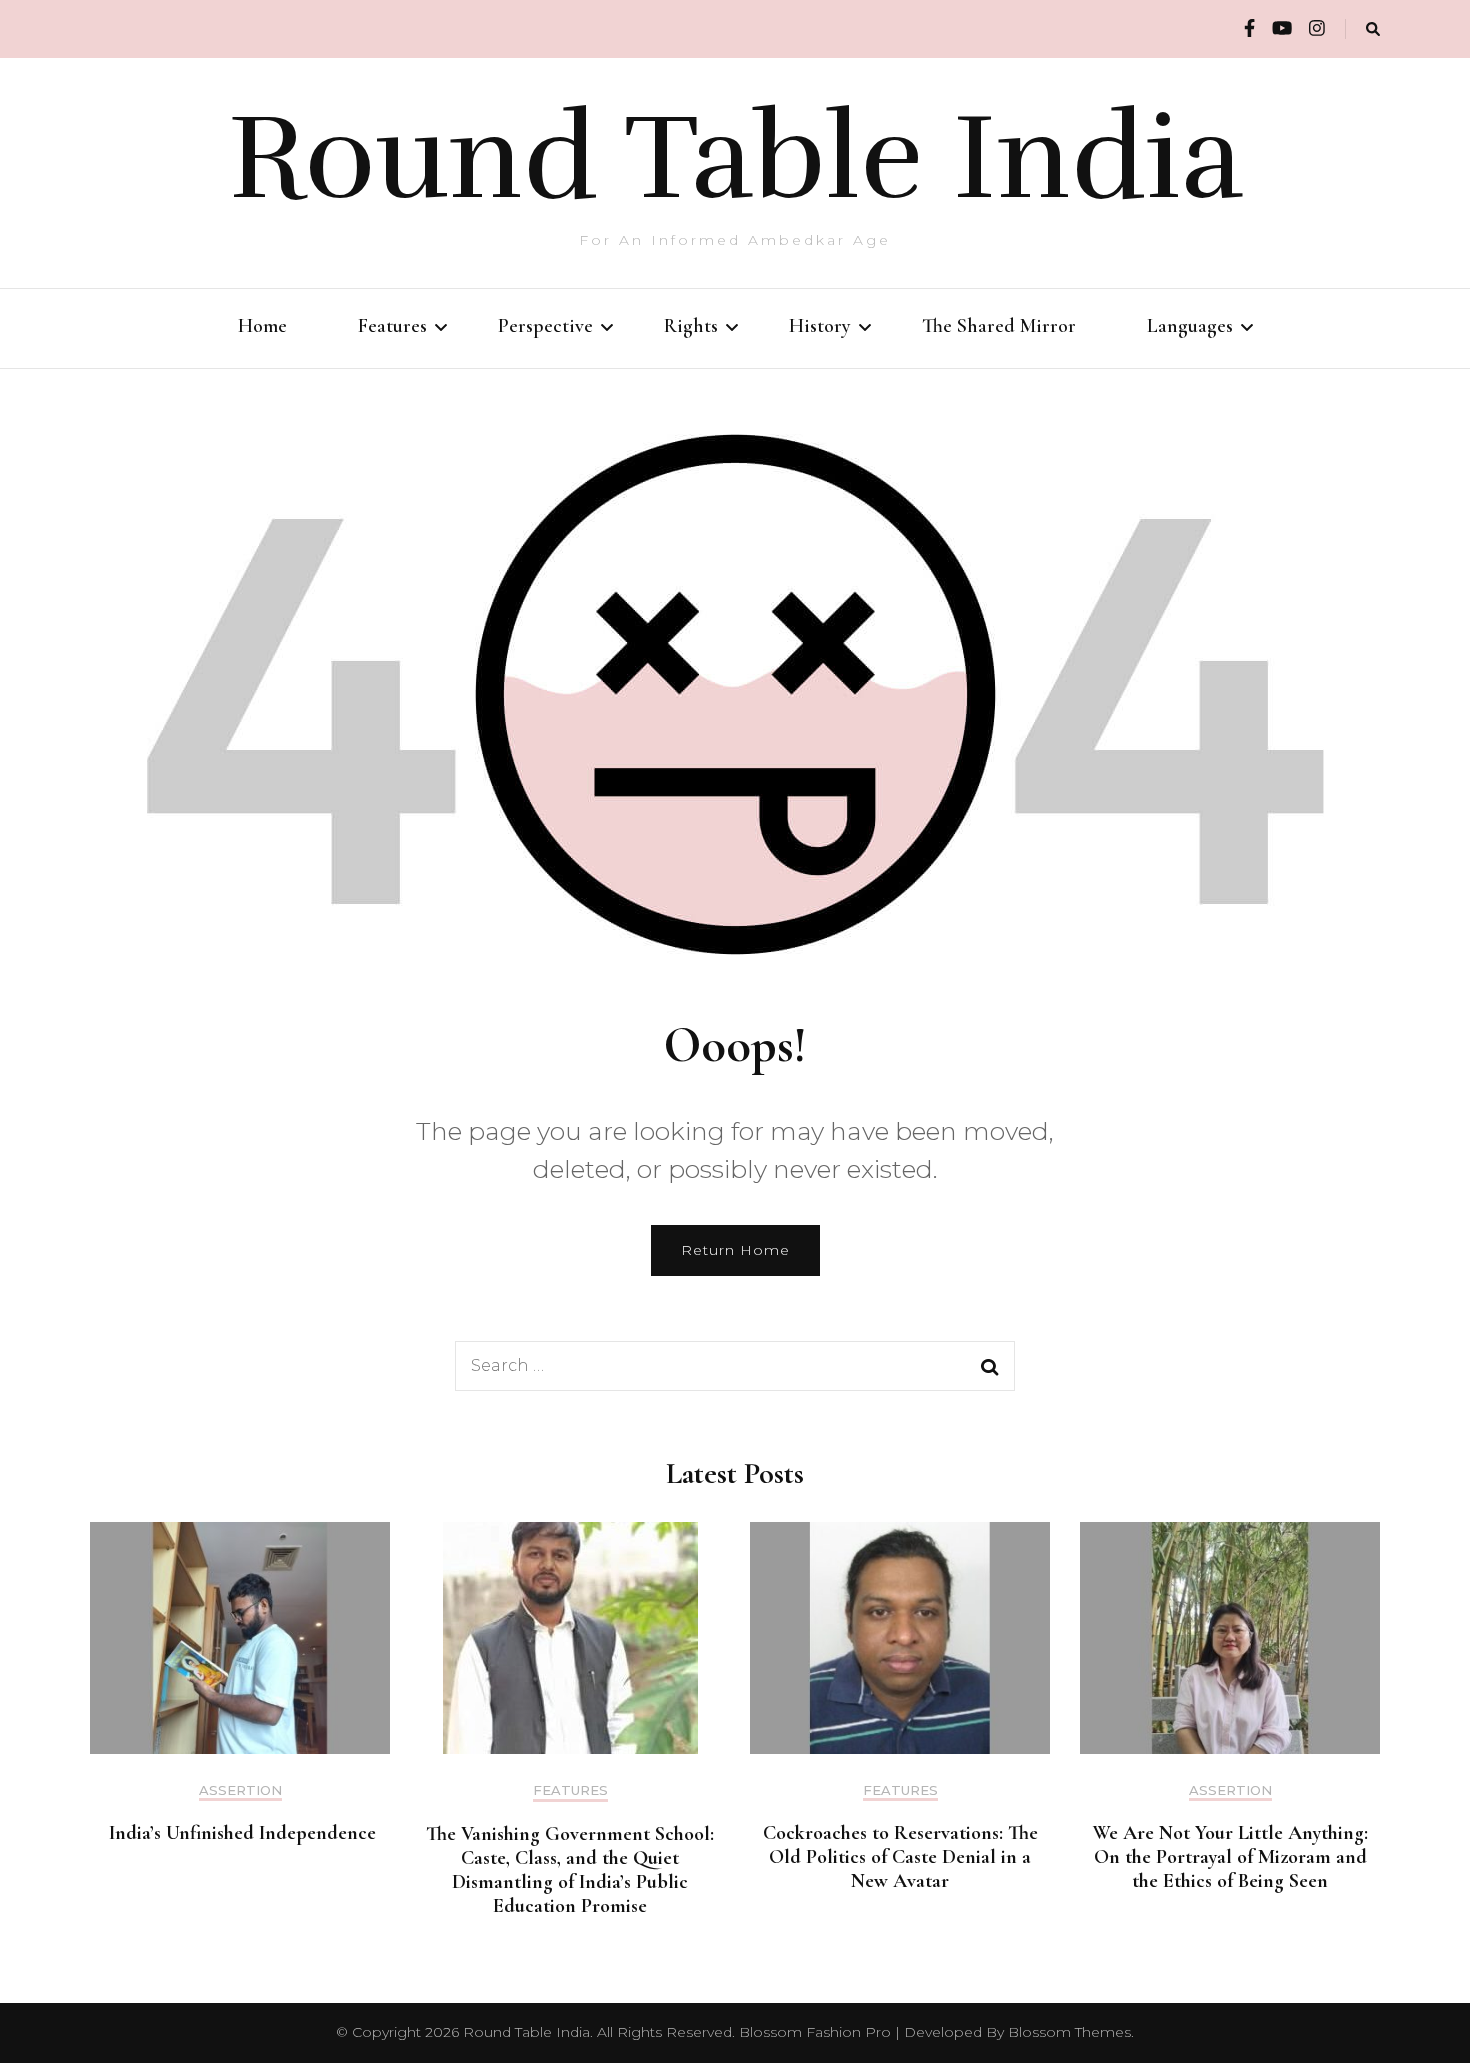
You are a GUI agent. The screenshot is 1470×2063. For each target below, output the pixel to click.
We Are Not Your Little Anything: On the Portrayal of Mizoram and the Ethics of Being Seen (1230, 1857)
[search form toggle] (1373, 29)
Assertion (240, 1790)
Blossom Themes (1069, 2032)
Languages (1190, 326)
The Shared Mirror (999, 326)
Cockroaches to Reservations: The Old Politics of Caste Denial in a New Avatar (900, 1857)
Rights (691, 326)
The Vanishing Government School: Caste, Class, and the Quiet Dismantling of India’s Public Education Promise (570, 1870)
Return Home (735, 1250)
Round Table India (735, 158)
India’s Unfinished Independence (240, 1833)
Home (262, 326)
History (820, 326)
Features (392, 326)
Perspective (545, 326)
